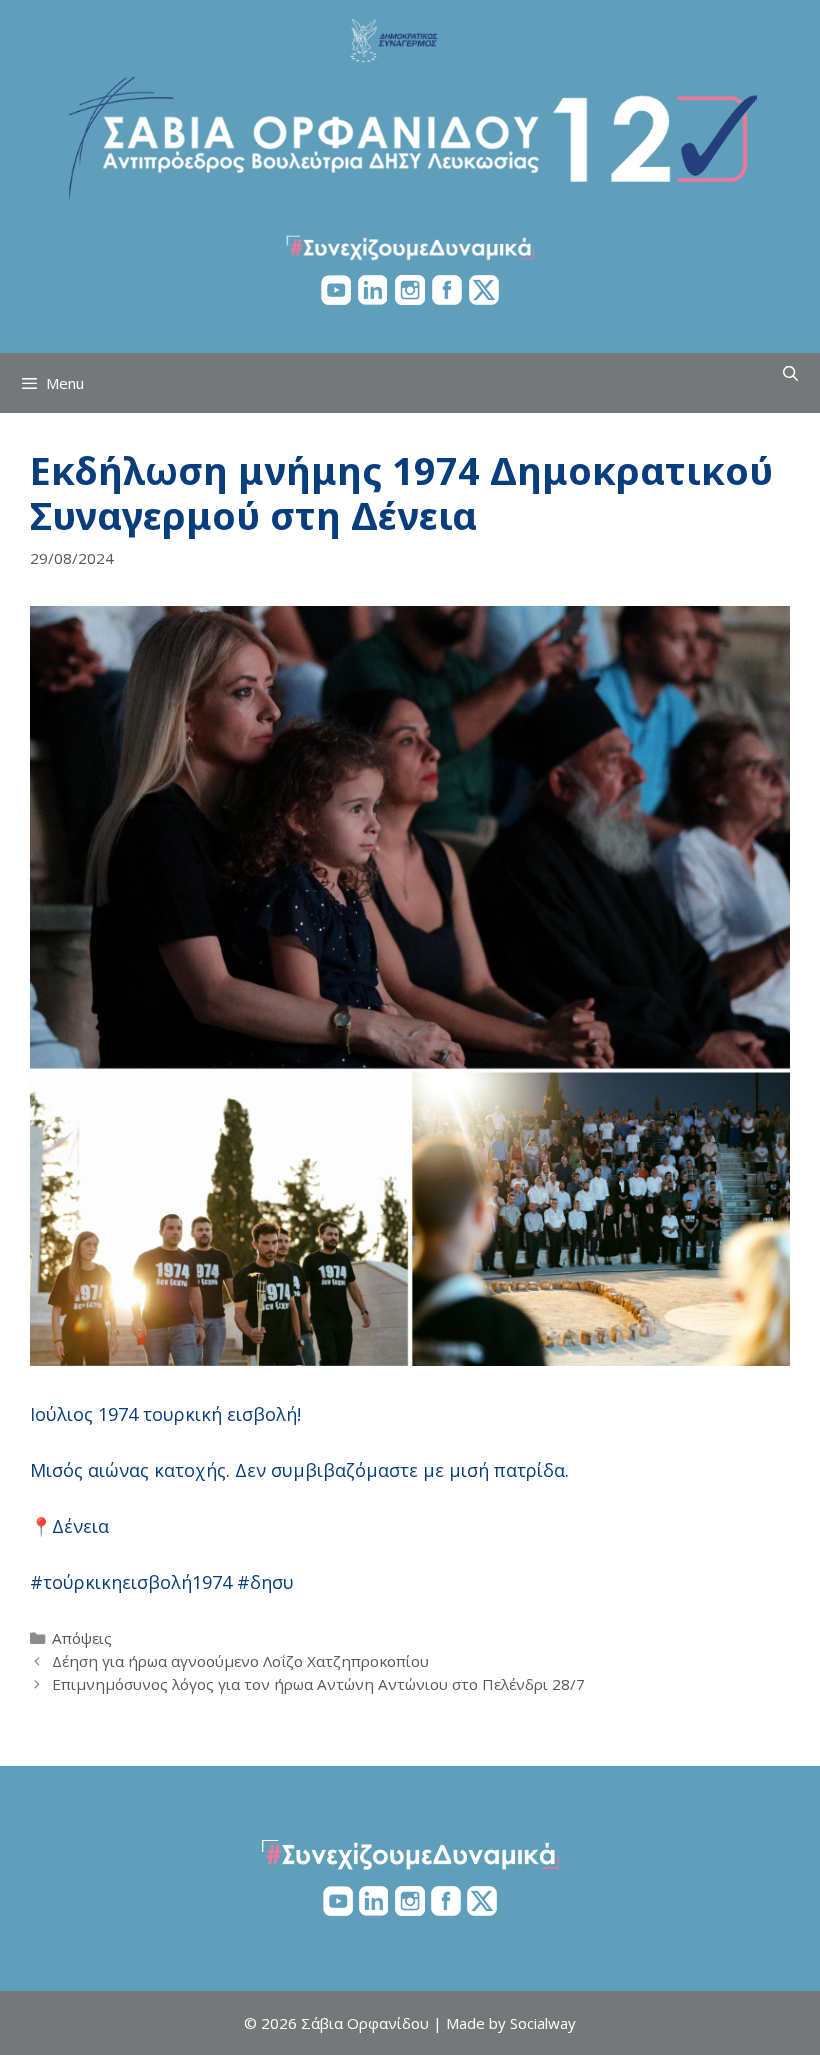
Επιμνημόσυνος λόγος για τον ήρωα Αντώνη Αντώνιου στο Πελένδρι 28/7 (318, 1684)
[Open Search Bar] (790, 373)
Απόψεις (82, 1638)
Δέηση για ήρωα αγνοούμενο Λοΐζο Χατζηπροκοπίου (240, 1661)
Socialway (543, 2023)
